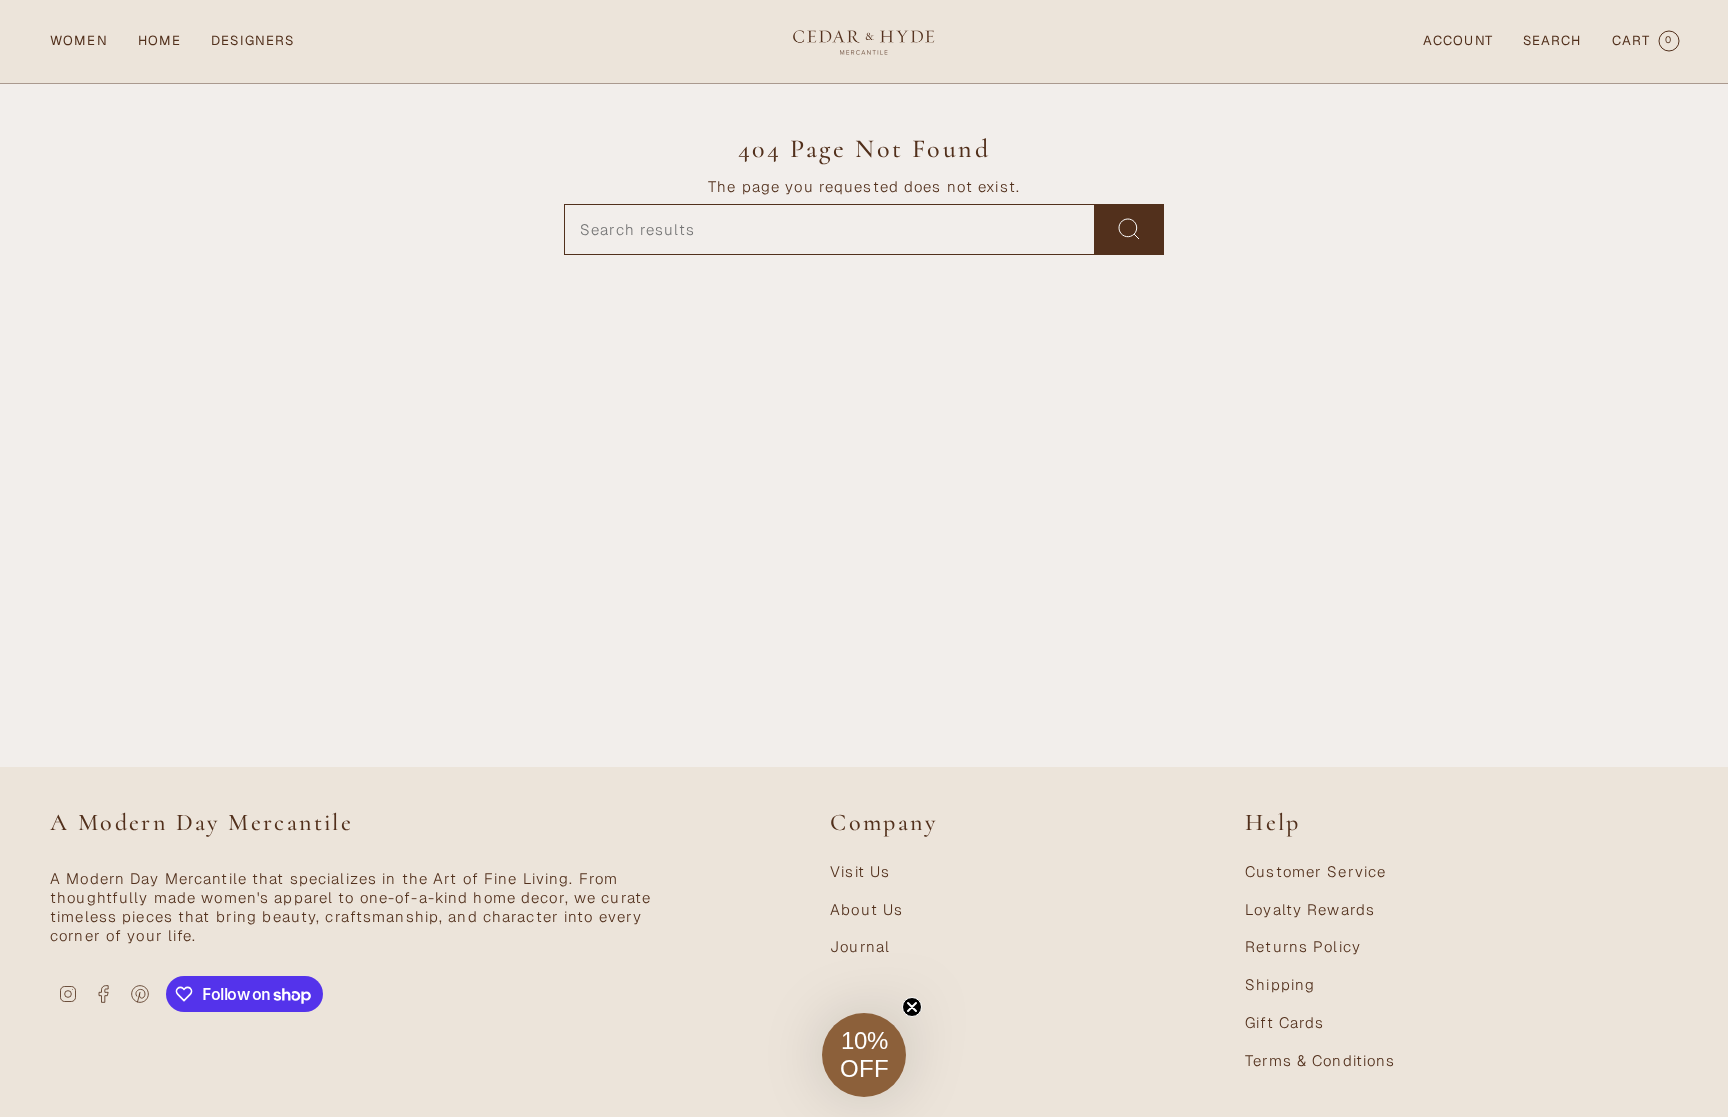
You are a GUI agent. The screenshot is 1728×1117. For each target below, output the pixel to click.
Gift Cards (1284, 1022)
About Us (866, 909)
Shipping (1280, 984)
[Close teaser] (912, 1007)
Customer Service (1315, 871)
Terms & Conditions (1320, 1060)
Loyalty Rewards (1310, 909)
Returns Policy (1303, 946)
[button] (79, 41)
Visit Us (860, 871)
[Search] (1129, 229)
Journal (860, 946)
